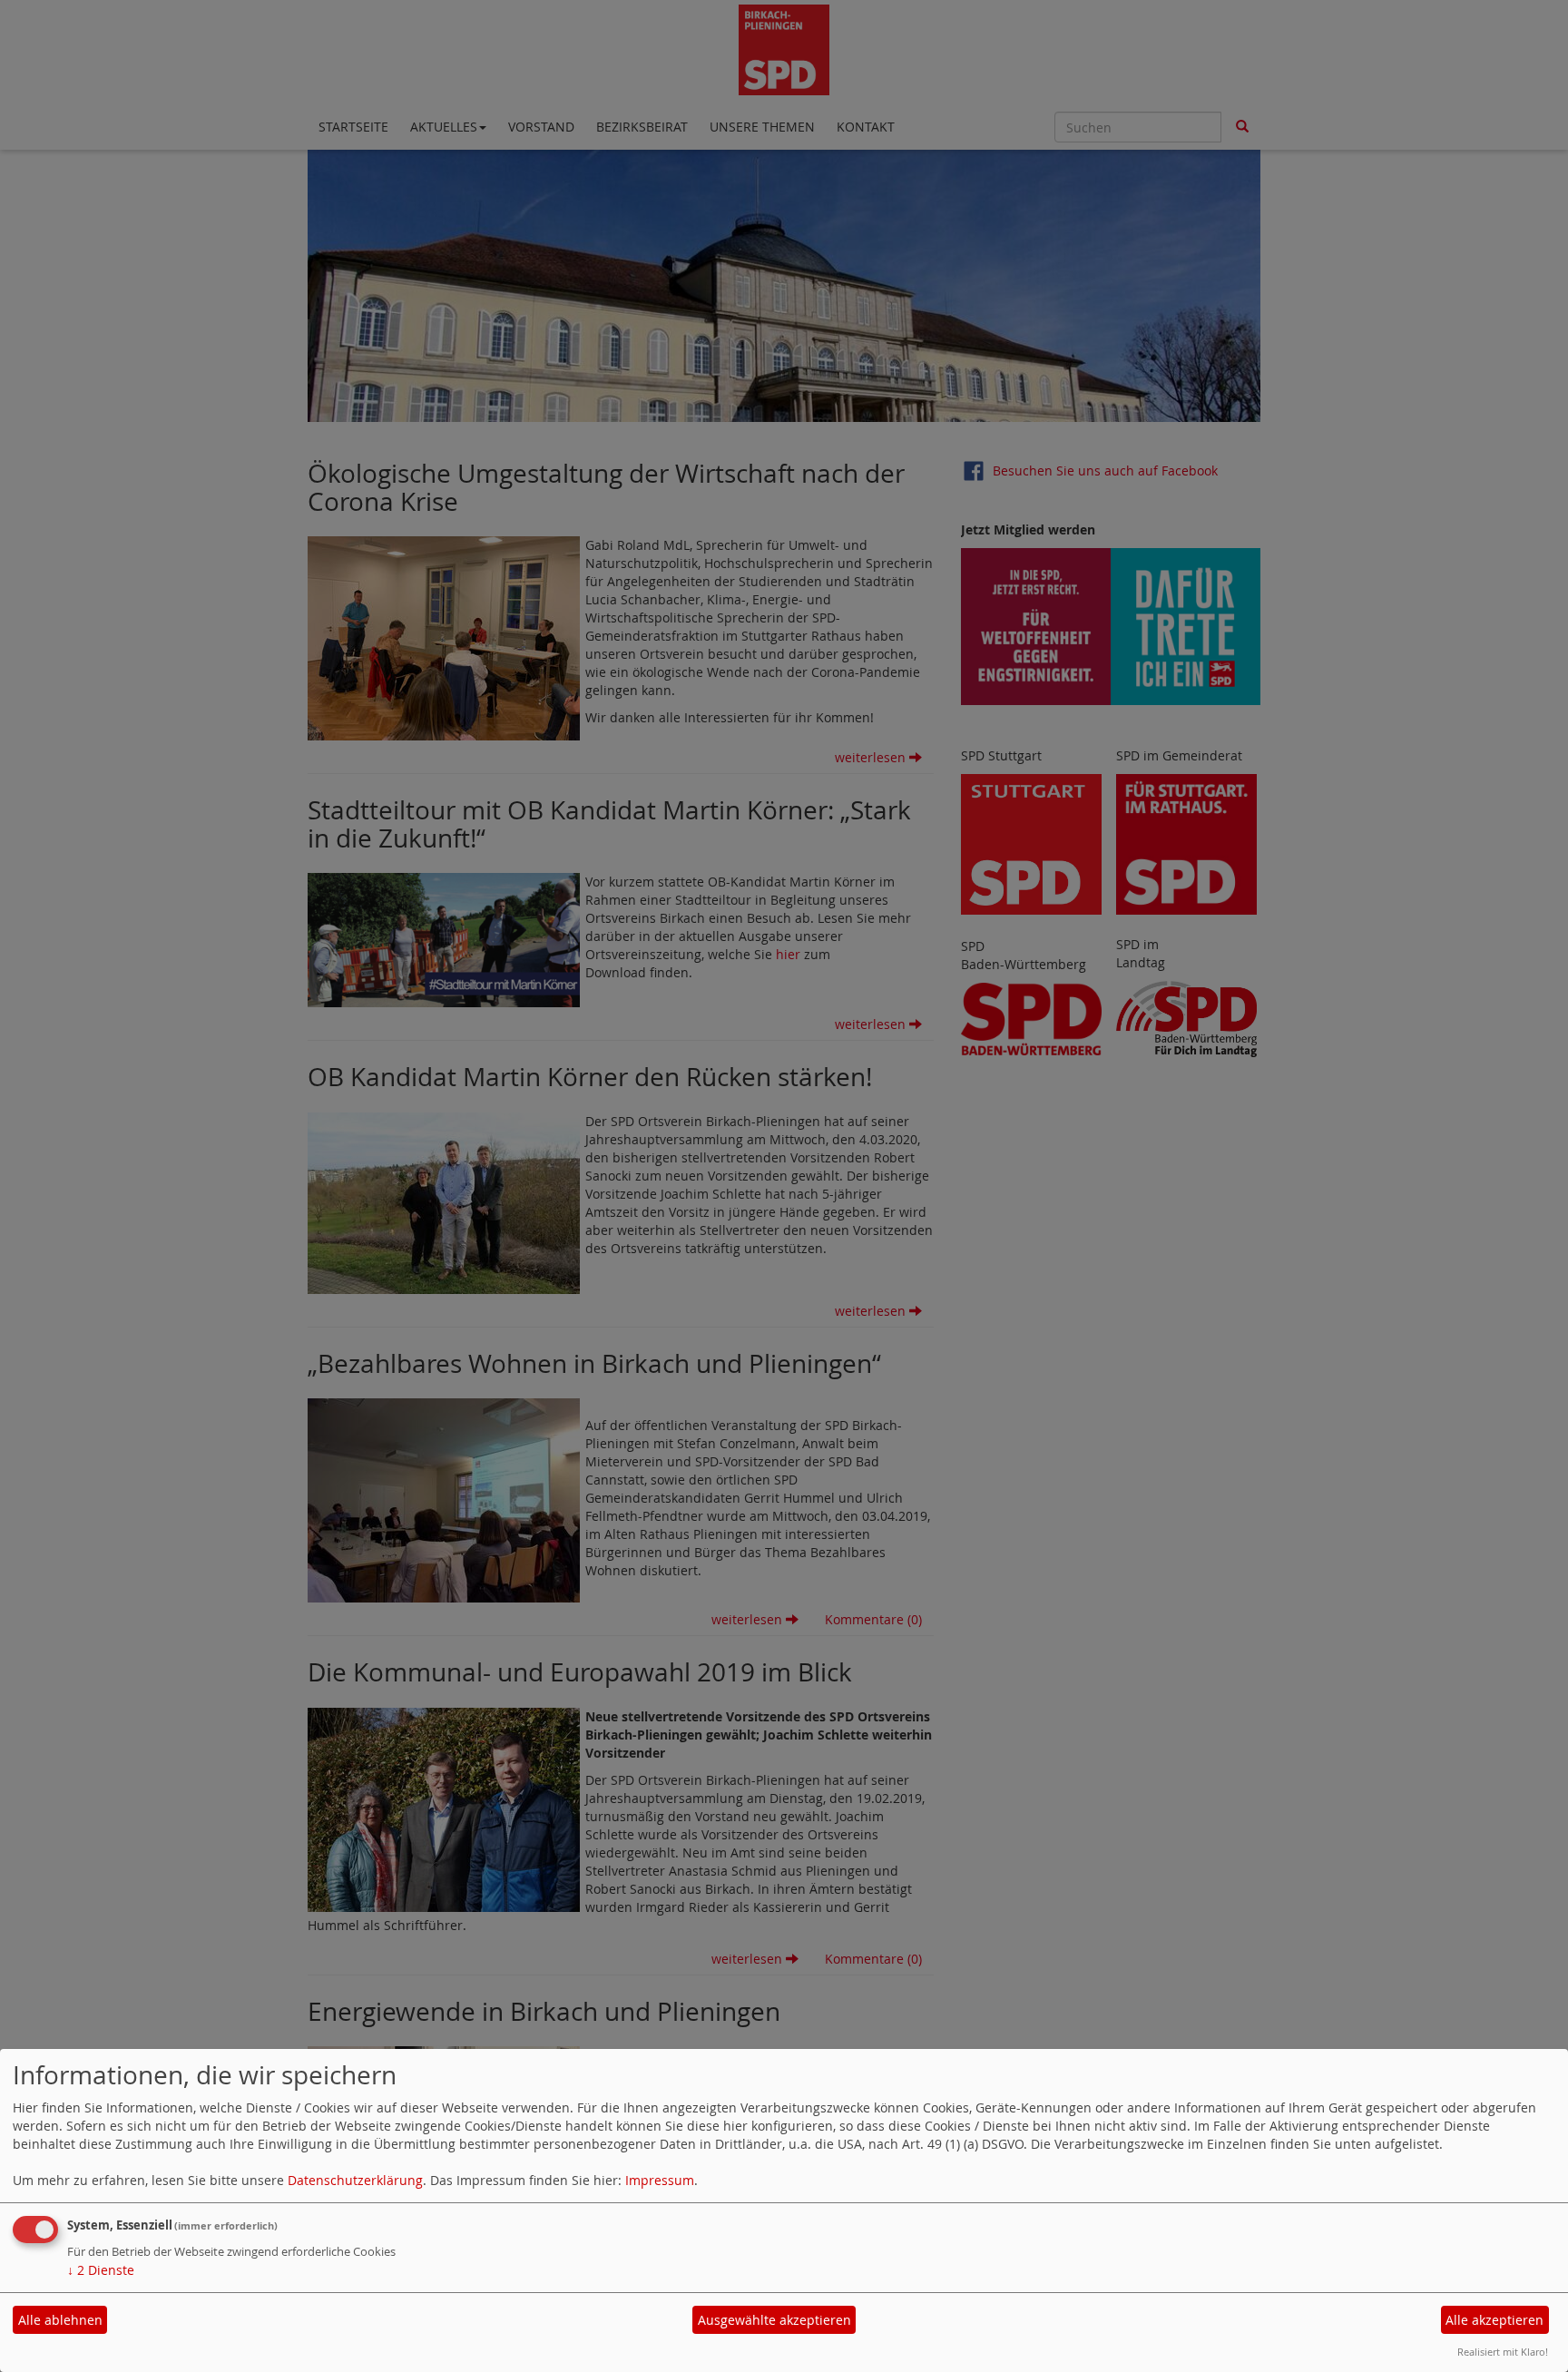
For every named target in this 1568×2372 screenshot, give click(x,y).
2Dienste (101, 2270)
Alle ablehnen (60, 2320)
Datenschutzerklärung (355, 2180)
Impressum (660, 2180)
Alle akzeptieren (1494, 2320)
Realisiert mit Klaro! (1503, 2352)
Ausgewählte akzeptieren (774, 2320)
